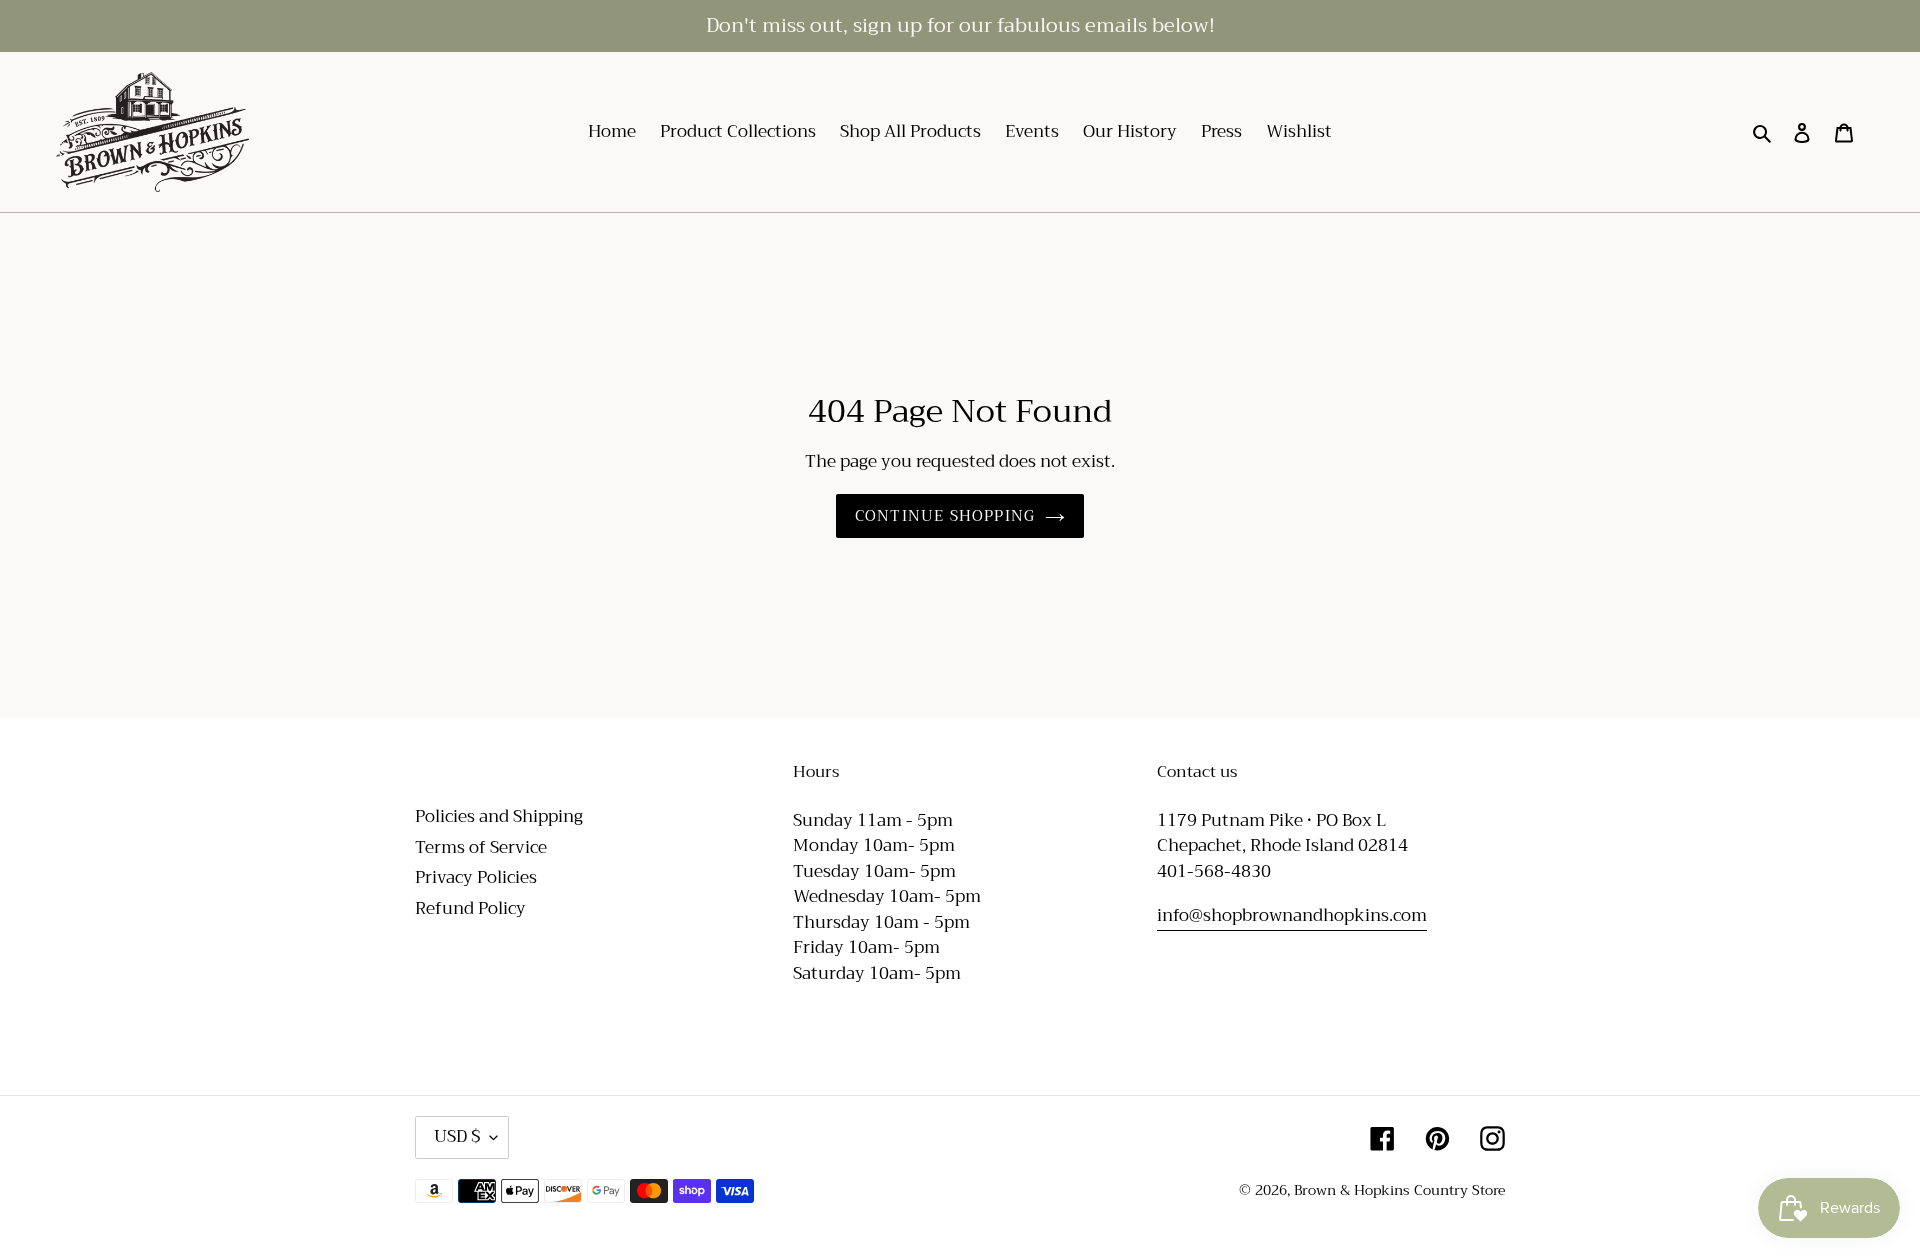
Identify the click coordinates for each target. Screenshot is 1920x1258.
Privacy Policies (476, 877)
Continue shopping (945, 516)
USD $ (457, 1136)
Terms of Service (481, 847)
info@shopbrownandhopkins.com (1292, 915)
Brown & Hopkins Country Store (1399, 1190)
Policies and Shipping (499, 816)
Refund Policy (470, 908)
